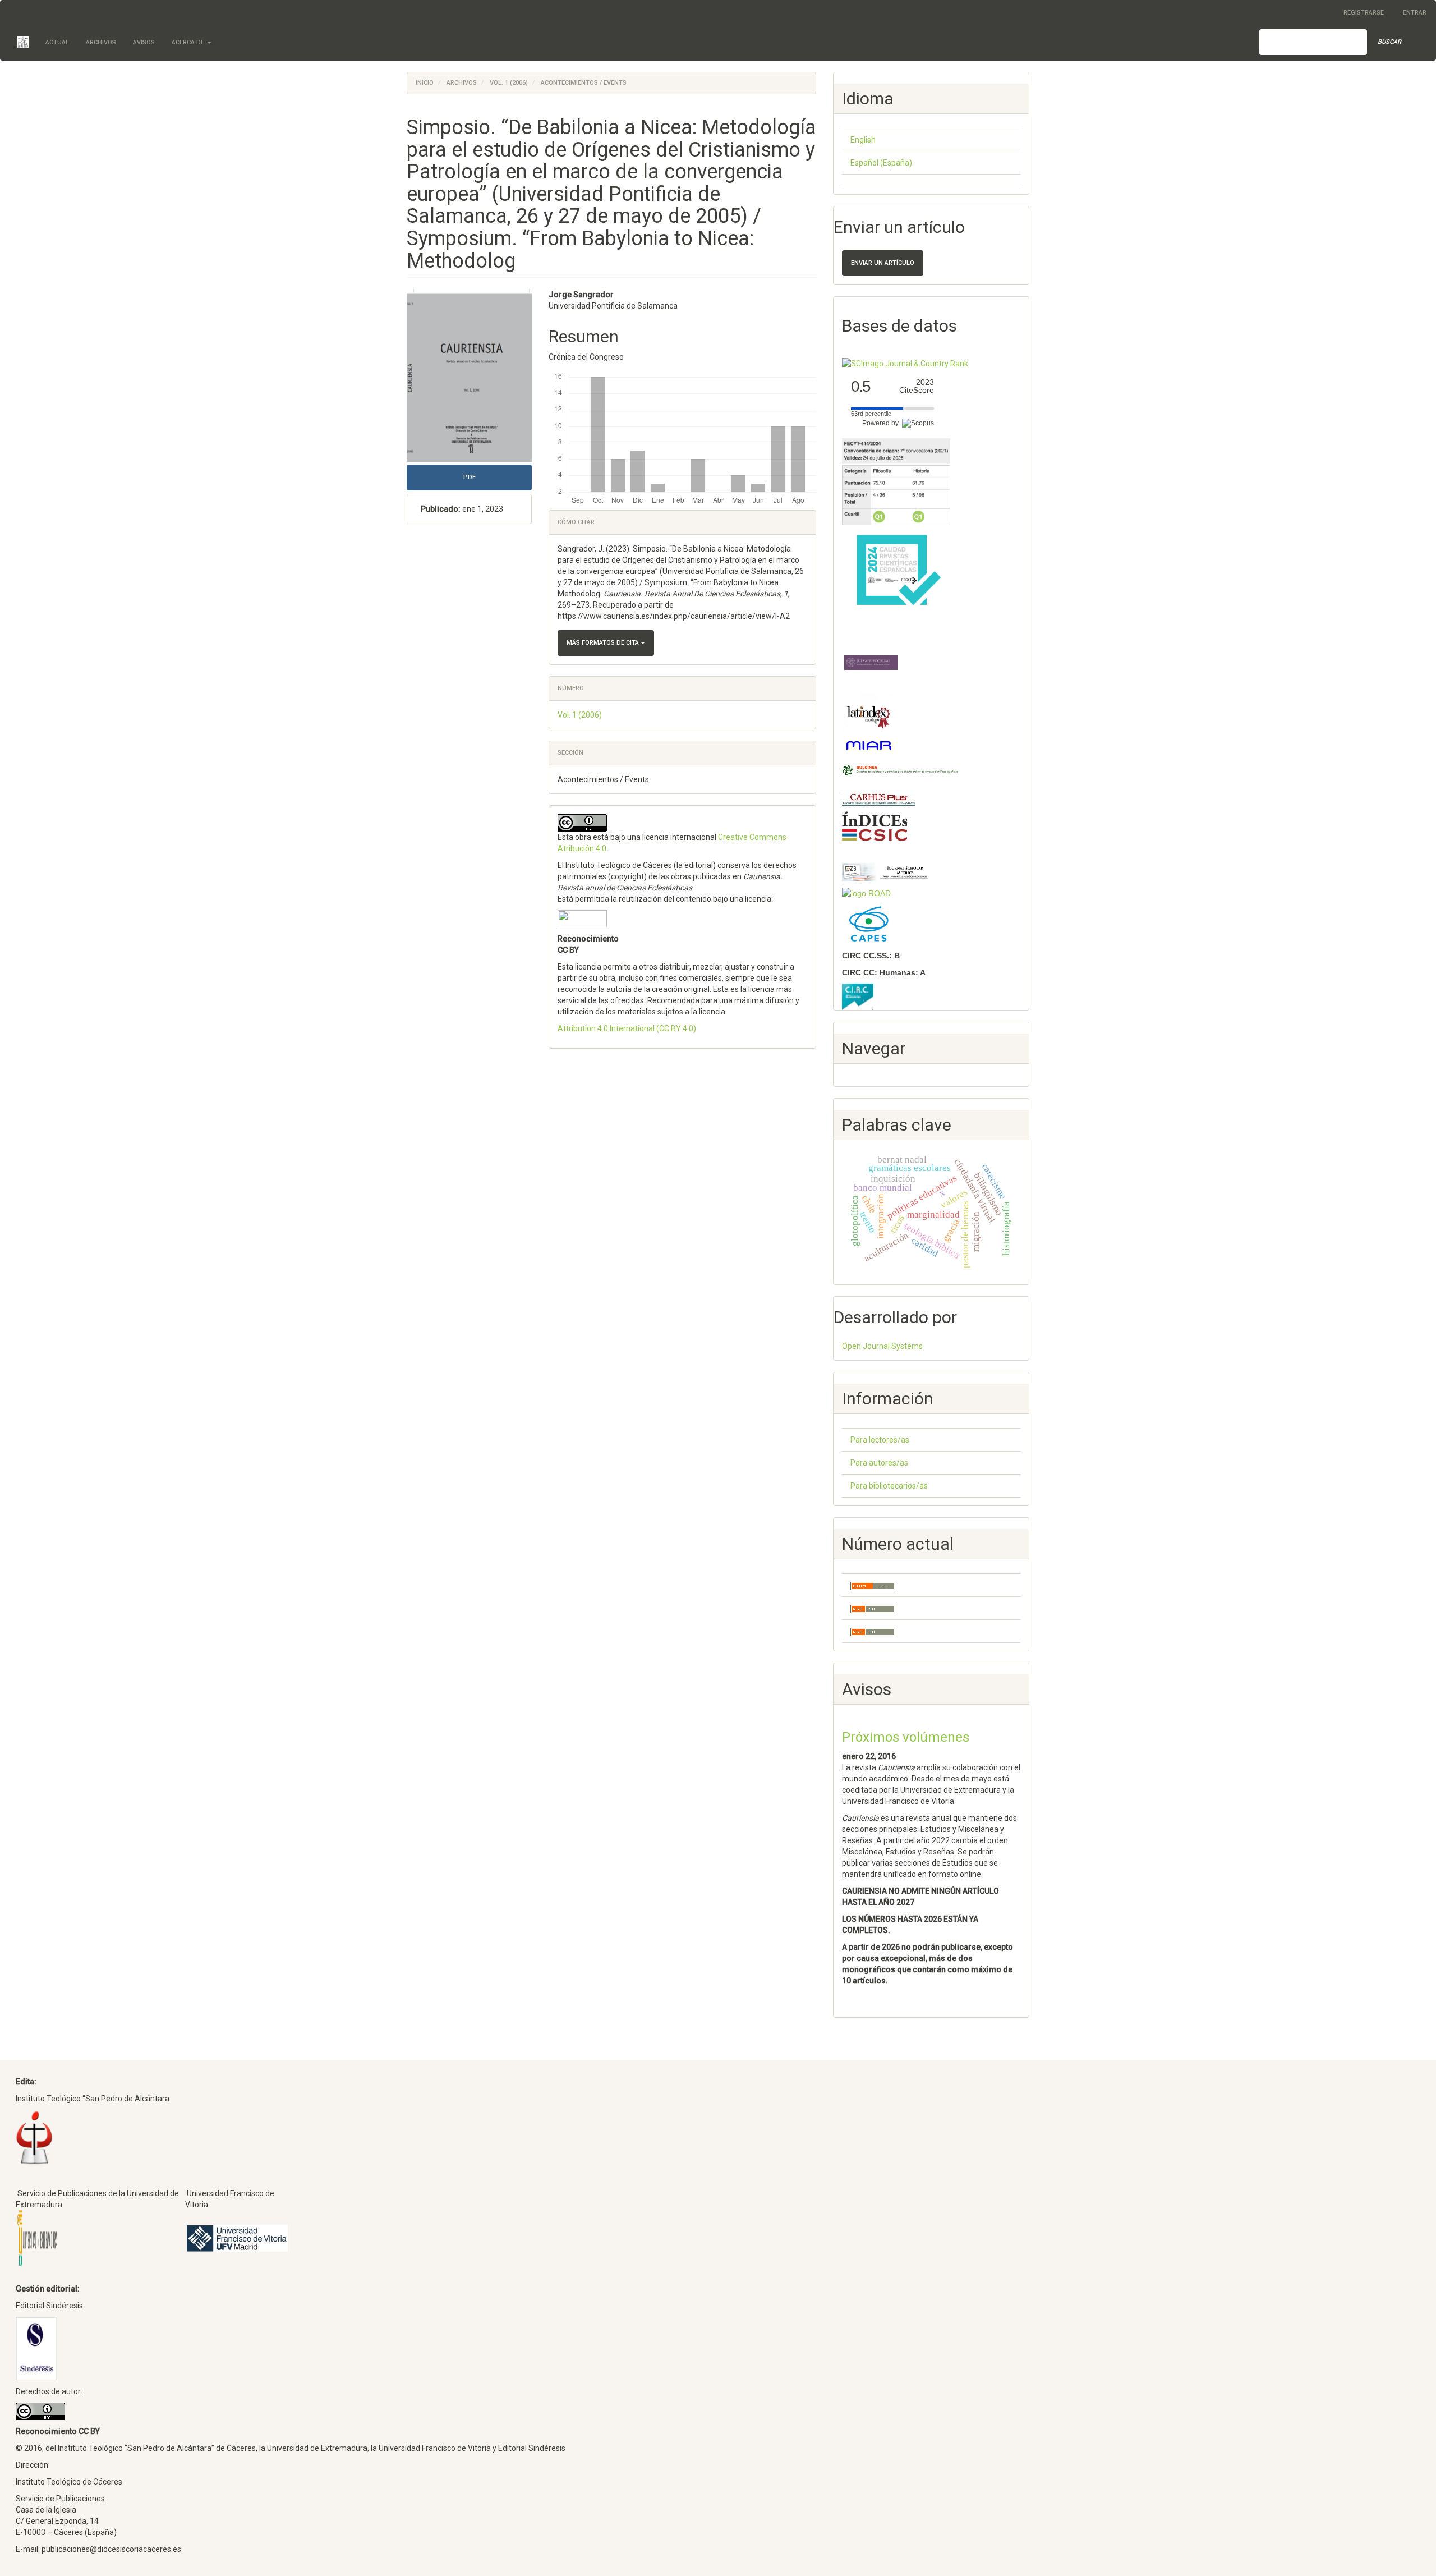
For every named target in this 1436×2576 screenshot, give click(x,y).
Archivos (101, 42)
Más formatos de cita (604, 643)
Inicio (425, 83)
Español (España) (881, 163)
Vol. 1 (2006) (509, 83)
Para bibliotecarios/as (889, 1486)
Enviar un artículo (883, 263)
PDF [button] (470, 477)
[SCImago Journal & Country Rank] (905, 363)
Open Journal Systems (882, 1346)
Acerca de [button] (189, 42)
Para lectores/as (880, 1440)
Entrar (1415, 13)
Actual (57, 42)
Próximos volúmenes (906, 1737)
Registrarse (1364, 13)
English (863, 140)
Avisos (144, 42)
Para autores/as (879, 1463)
